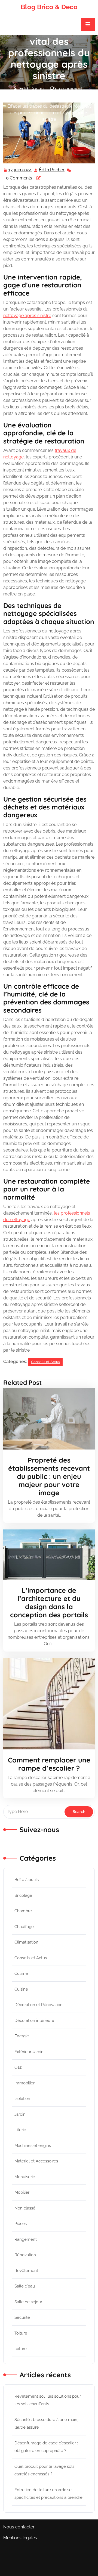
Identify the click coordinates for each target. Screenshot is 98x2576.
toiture (21, 2349)
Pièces (21, 2224)
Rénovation (25, 2255)
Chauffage (24, 1927)
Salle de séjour (28, 2302)
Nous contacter (19, 2527)
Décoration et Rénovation (39, 2005)
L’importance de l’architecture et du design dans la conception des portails (49, 1602)
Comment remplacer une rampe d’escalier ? (49, 1764)
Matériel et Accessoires (36, 2161)
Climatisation (26, 1942)
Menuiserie (25, 2177)
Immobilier (24, 2083)
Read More (47, 1419)
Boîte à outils (27, 1880)
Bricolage (23, 1895)
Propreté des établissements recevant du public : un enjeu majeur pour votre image (49, 1476)
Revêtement (26, 2271)
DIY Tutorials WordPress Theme (42, 2555)
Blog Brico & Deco (49, 7)
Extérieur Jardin (29, 2052)
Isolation (22, 2099)
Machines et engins (33, 2146)
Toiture (21, 2333)
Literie (20, 2130)
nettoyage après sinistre (27, 316)
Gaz (18, 2067)
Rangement (26, 2239)
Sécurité (22, 2317)
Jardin (20, 2114)
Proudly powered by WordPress (49, 2573)
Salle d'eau (25, 2286)
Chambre (23, 1911)
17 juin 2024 (20, 170)
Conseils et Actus (68, 100)
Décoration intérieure (34, 2021)
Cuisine (21, 1973)
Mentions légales (20, 2538)
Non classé (25, 2208)
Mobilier (22, 2192)
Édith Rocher (52, 170)
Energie (22, 2036)
